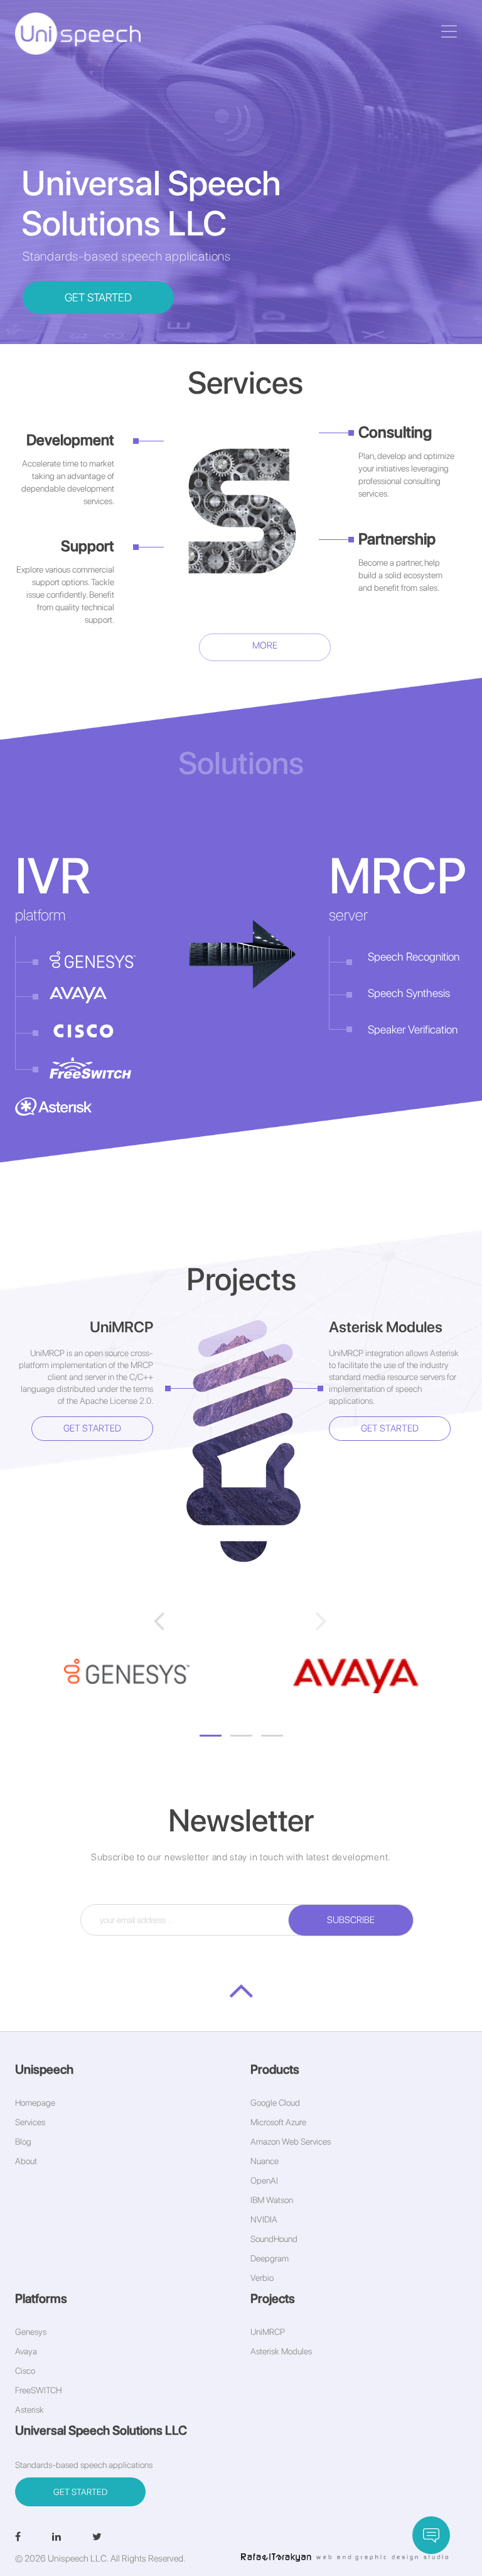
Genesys (31, 2332)
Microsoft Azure (278, 2122)
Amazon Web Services (291, 2142)
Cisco (25, 2371)
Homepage (35, 2103)
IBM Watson (272, 2200)
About (26, 2161)
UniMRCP (268, 2332)
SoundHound (274, 2239)
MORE (265, 645)
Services (30, 2122)
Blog (23, 2142)
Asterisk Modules (281, 2351)
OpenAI (264, 2180)
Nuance (265, 2161)
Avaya (26, 2351)
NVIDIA (264, 2219)
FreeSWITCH (38, 2390)
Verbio (262, 2278)
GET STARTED (98, 297)
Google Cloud (275, 2103)
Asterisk (29, 2410)
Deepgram (270, 2258)
